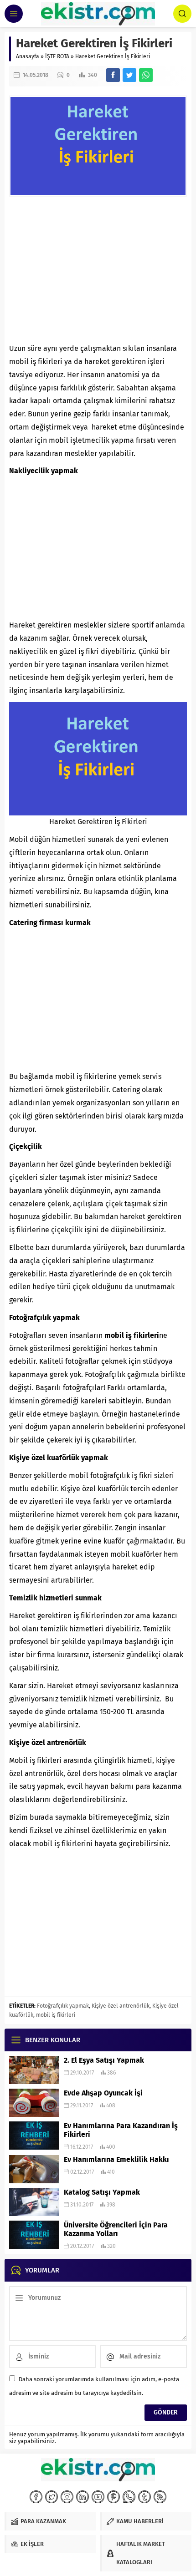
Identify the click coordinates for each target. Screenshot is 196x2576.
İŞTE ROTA (57, 56)
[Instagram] (67, 2497)
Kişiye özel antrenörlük (121, 2006)
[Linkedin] (83, 2497)
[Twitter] (52, 2497)
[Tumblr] (144, 2497)
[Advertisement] (98, 269)
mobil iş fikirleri (56, 2015)
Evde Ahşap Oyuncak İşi (103, 2093)
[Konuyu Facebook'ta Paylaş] (113, 75)
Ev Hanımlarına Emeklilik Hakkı (116, 2159)
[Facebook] (36, 2497)
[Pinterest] (113, 2497)
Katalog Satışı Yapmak (102, 2192)
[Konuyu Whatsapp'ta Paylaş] (146, 75)
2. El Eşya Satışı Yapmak (104, 2060)
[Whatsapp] (129, 2497)
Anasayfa (28, 56)
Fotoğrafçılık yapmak (63, 2006)
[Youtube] (98, 2497)
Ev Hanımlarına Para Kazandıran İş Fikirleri (121, 2130)
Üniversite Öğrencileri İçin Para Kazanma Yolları (116, 2229)
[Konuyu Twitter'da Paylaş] (129, 75)
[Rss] (160, 2497)
